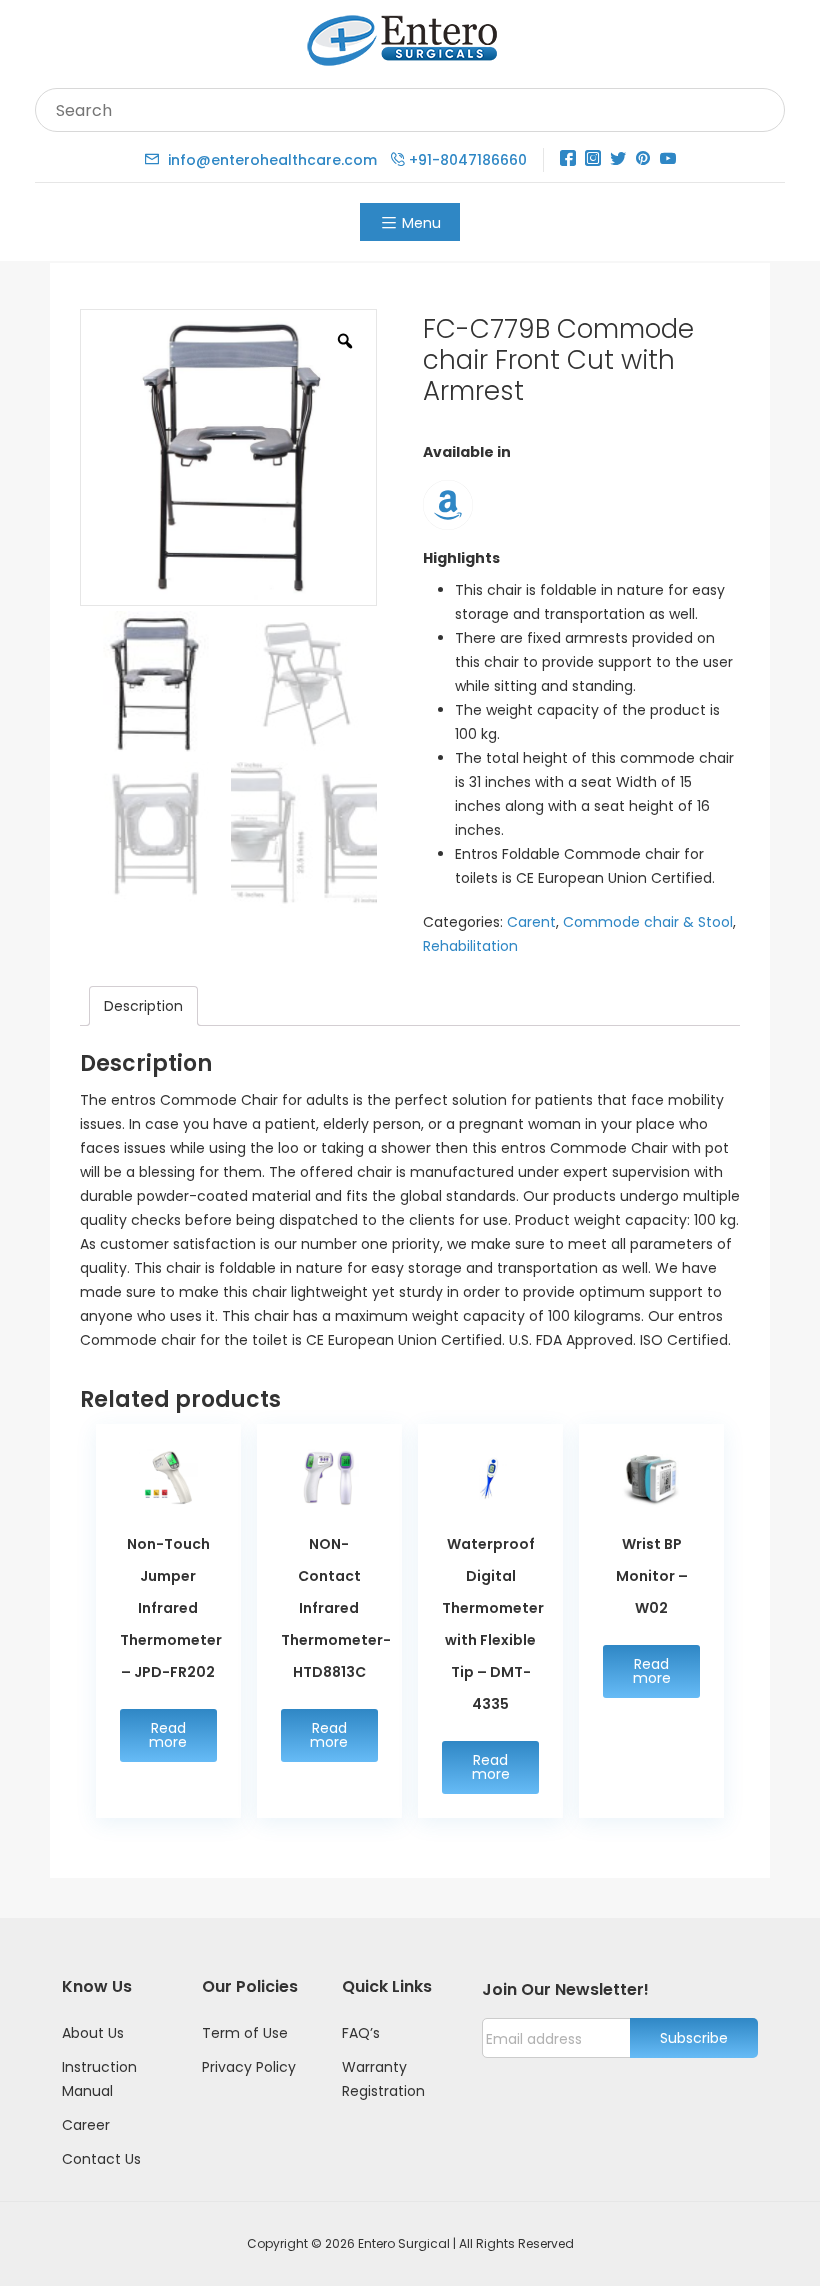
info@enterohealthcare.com (272, 160)
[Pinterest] (643, 159)
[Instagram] (593, 159)
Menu (421, 223)
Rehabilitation (470, 946)
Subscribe (694, 2038)
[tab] (143, 1006)
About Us (93, 2033)
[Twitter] (618, 159)
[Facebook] (568, 159)
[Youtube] (668, 159)
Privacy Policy (249, 2067)
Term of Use (245, 2033)
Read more (168, 1735)
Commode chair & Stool (648, 922)
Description (143, 1006)
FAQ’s (361, 2033)
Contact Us (101, 2159)
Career (86, 2125)
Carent (531, 922)
